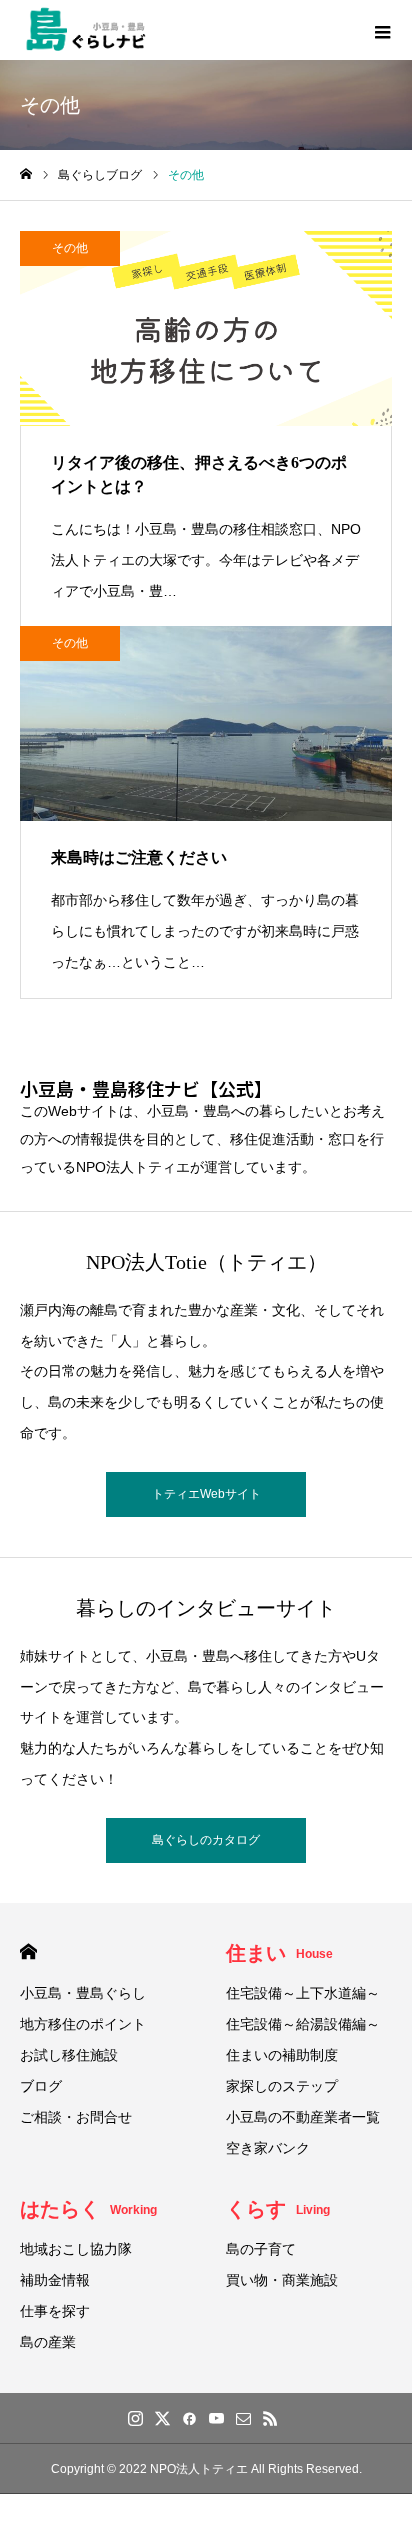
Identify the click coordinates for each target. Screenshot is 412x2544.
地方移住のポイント (83, 2024)
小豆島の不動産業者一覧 (303, 2117)
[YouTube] (216, 2418)
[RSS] (270, 2418)
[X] (162, 2418)
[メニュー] (382, 30)
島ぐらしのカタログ (206, 1840)
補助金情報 (55, 2280)
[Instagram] (135, 2418)
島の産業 (48, 2342)
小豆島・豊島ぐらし (83, 1993)
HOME (28, 1951)
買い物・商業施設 (282, 2280)
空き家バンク (268, 2148)
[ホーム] (26, 174)
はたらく (88, 2209)
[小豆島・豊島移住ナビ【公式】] (86, 30)
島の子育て (261, 2249)
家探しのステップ (282, 2086)
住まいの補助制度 (282, 2055)
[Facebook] (189, 2418)
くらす (278, 2209)
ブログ (41, 2086)
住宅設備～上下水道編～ (303, 1993)
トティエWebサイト (206, 1494)
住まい (279, 1953)
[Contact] (243, 2418)
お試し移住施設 (69, 2055)
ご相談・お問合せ (76, 2117)
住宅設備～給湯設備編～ (303, 2024)
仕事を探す (55, 2311)
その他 (70, 248)
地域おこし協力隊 (76, 2249)
